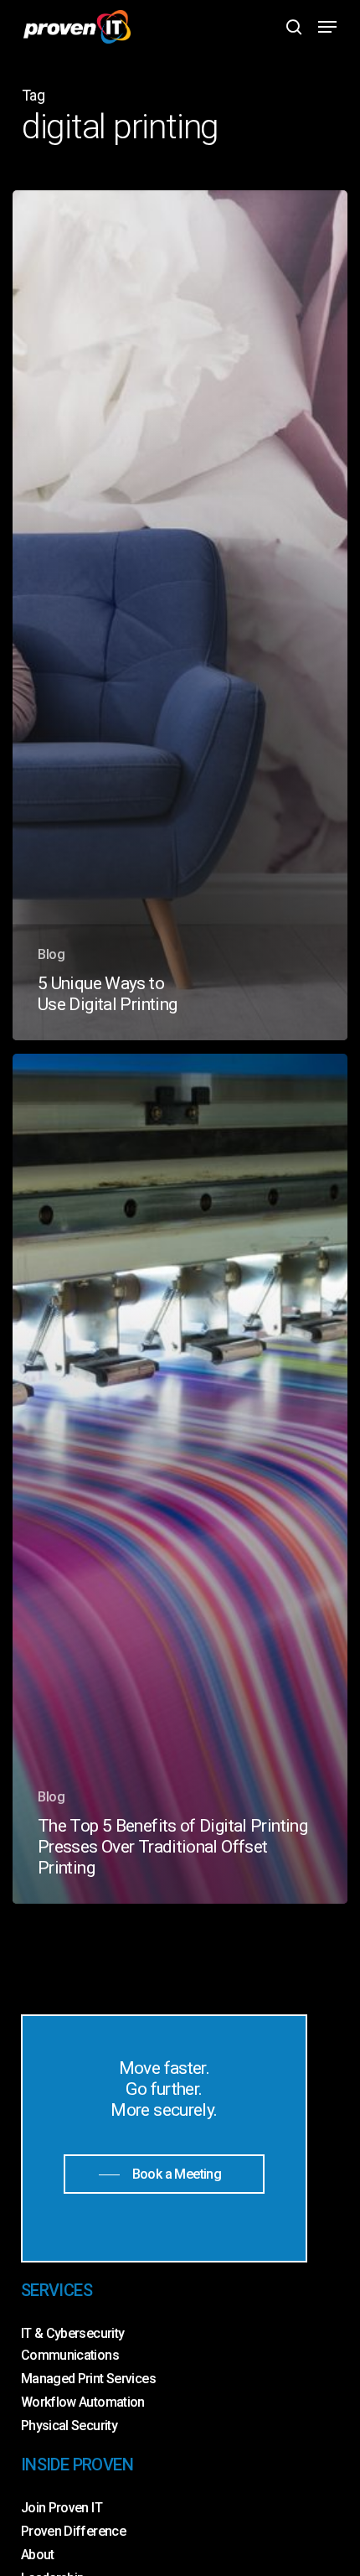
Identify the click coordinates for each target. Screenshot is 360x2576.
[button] (327, 27)
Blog (51, 954)
